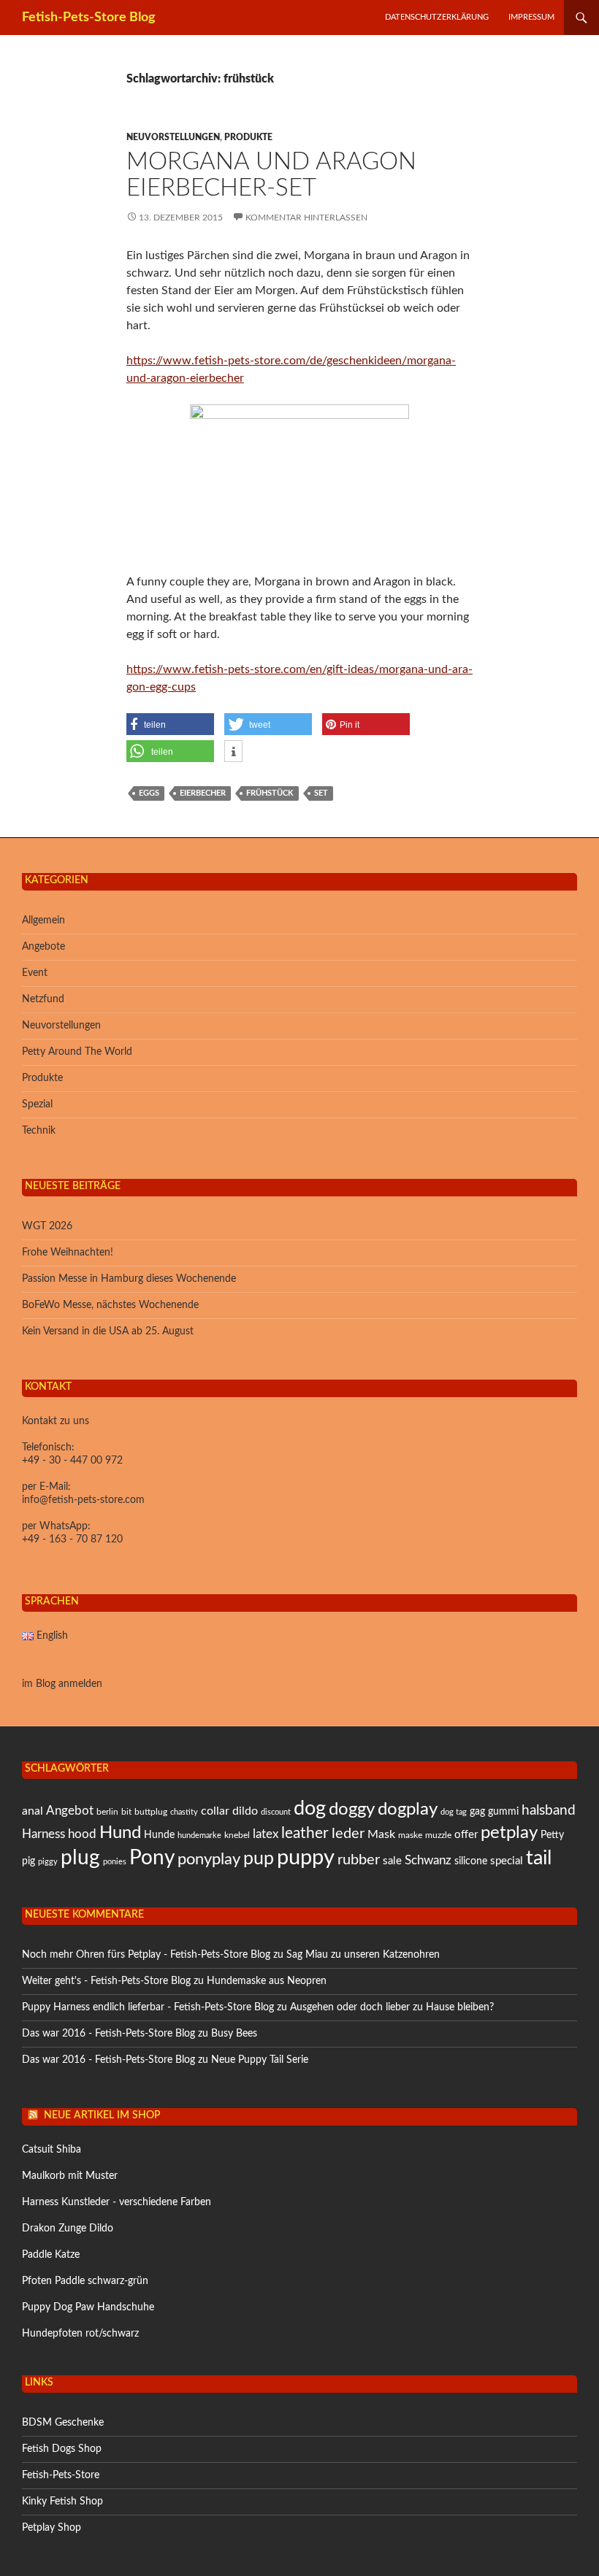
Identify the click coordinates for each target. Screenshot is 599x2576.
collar (215, 1811)
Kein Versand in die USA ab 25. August (108, 1331)
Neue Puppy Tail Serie (260, 2060)
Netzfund (43, 999)
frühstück (270, 793)
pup (259, 1859)
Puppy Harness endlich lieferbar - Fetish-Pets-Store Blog (148, 2007)
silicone (471, 1861)
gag (477, 1812)
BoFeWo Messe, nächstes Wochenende (110, 1305)
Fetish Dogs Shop (62, 2449)
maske (410, 1835)
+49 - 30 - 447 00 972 (72, 1461)
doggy (352, 1810)
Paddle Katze (51, 2255)
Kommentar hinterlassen (306, 218)
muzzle (438, 1835)
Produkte (248, 137)
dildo (245, 1811)
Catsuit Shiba (51, 2150)
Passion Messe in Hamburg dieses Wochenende (129, 1279)
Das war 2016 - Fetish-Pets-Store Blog (108, 2034)
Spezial (37, 1104)
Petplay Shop (51, 2528)
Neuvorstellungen (173, 137)
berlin (107, 1812)
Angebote (43, 947)
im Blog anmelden (62, 1684)
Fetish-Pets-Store (61, 2475)
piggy (48, 1862)
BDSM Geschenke (63, 2423)
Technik (39, 1131)
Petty (552, 1835)
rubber (359, 1860)
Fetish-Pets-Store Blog (89, 18)
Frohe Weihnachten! (68, 1253)
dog (310, 1808)
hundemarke (199, 1835)
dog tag (454, 1812)
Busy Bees (234, 2034)
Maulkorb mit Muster (70, 2176)
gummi (503, 1812)
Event (35, 973)
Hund (120, 1833)
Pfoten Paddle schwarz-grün (85, 2281)
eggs (149, 793)
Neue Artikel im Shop (102, 2115)
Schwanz (428, 1860)
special (507, 1861)
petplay (509, 1833)
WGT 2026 (47, 1226)
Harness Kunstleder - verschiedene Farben (117, 2202)
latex (266, 1834)
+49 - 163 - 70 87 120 (72, 1539)
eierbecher (203, 793)
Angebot (70, 1811)
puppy (306, 1858)
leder (348, 1834)
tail (539, 1858)
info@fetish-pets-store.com (83, 1500)
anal (33, 1811)
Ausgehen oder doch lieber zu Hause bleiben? (392, 2007)
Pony (152, 1858)
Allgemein (43, 920)
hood (82, 1834)
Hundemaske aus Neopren (267, 1981)
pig (28, 1861)
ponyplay (209, 1859)
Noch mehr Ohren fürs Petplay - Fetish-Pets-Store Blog (146, 1955)
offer (466, 1835)
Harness (43, 1834)
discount (276, 1812)
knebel (237, 1835)
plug (80, 1858)
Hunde (159, 1835)
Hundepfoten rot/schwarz (80, 2334)
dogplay (408, 1810)
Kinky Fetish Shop (62, 2502)
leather (305, 1833)
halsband (549, 1811)
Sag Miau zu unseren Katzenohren (363, 1955)
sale (392, 1861)
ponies (115, 1862)
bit (126, 1812)
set (321, 793)
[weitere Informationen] (233, 752)
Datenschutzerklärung (437, 17)
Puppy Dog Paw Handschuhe (88, 2307)
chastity (184, 1812)
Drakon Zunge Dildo (68, 2229)
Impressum (531, 17)
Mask (381, 1834)
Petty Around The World (77, 1052)
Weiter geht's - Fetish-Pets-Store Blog (106, 1981)
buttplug (151, 1812)
